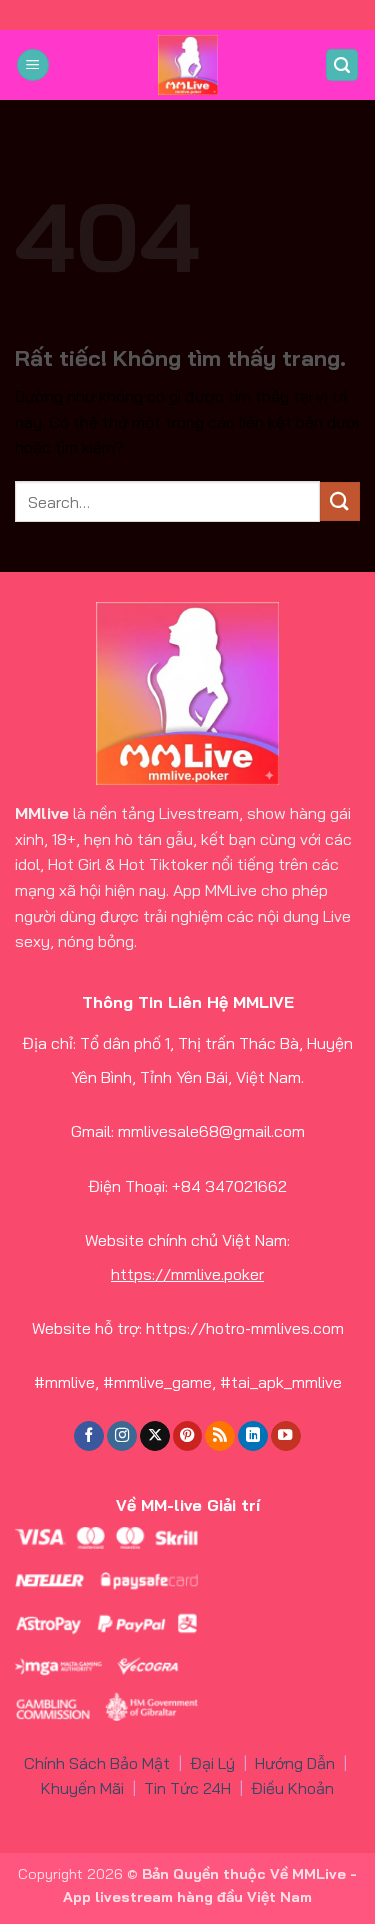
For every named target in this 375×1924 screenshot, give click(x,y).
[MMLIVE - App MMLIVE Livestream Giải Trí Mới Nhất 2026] (188, 65)
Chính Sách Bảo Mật (97, 1763)
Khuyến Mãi (82, 1788)
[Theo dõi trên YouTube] (286, 1436)
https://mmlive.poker (187, 1274)
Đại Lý (212, 1763)
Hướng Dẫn (295, 1763)
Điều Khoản (292, 1788)
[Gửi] (340, 501)
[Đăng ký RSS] (220, 1436)
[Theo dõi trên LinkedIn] (253, 1436)
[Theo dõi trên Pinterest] (188, 1436)
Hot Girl (74, 864)
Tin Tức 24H (187, 1788)
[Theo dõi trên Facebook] (89, 1436)
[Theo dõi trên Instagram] (122, 1436)
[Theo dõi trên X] (155, 1436)
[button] (33, 65)
